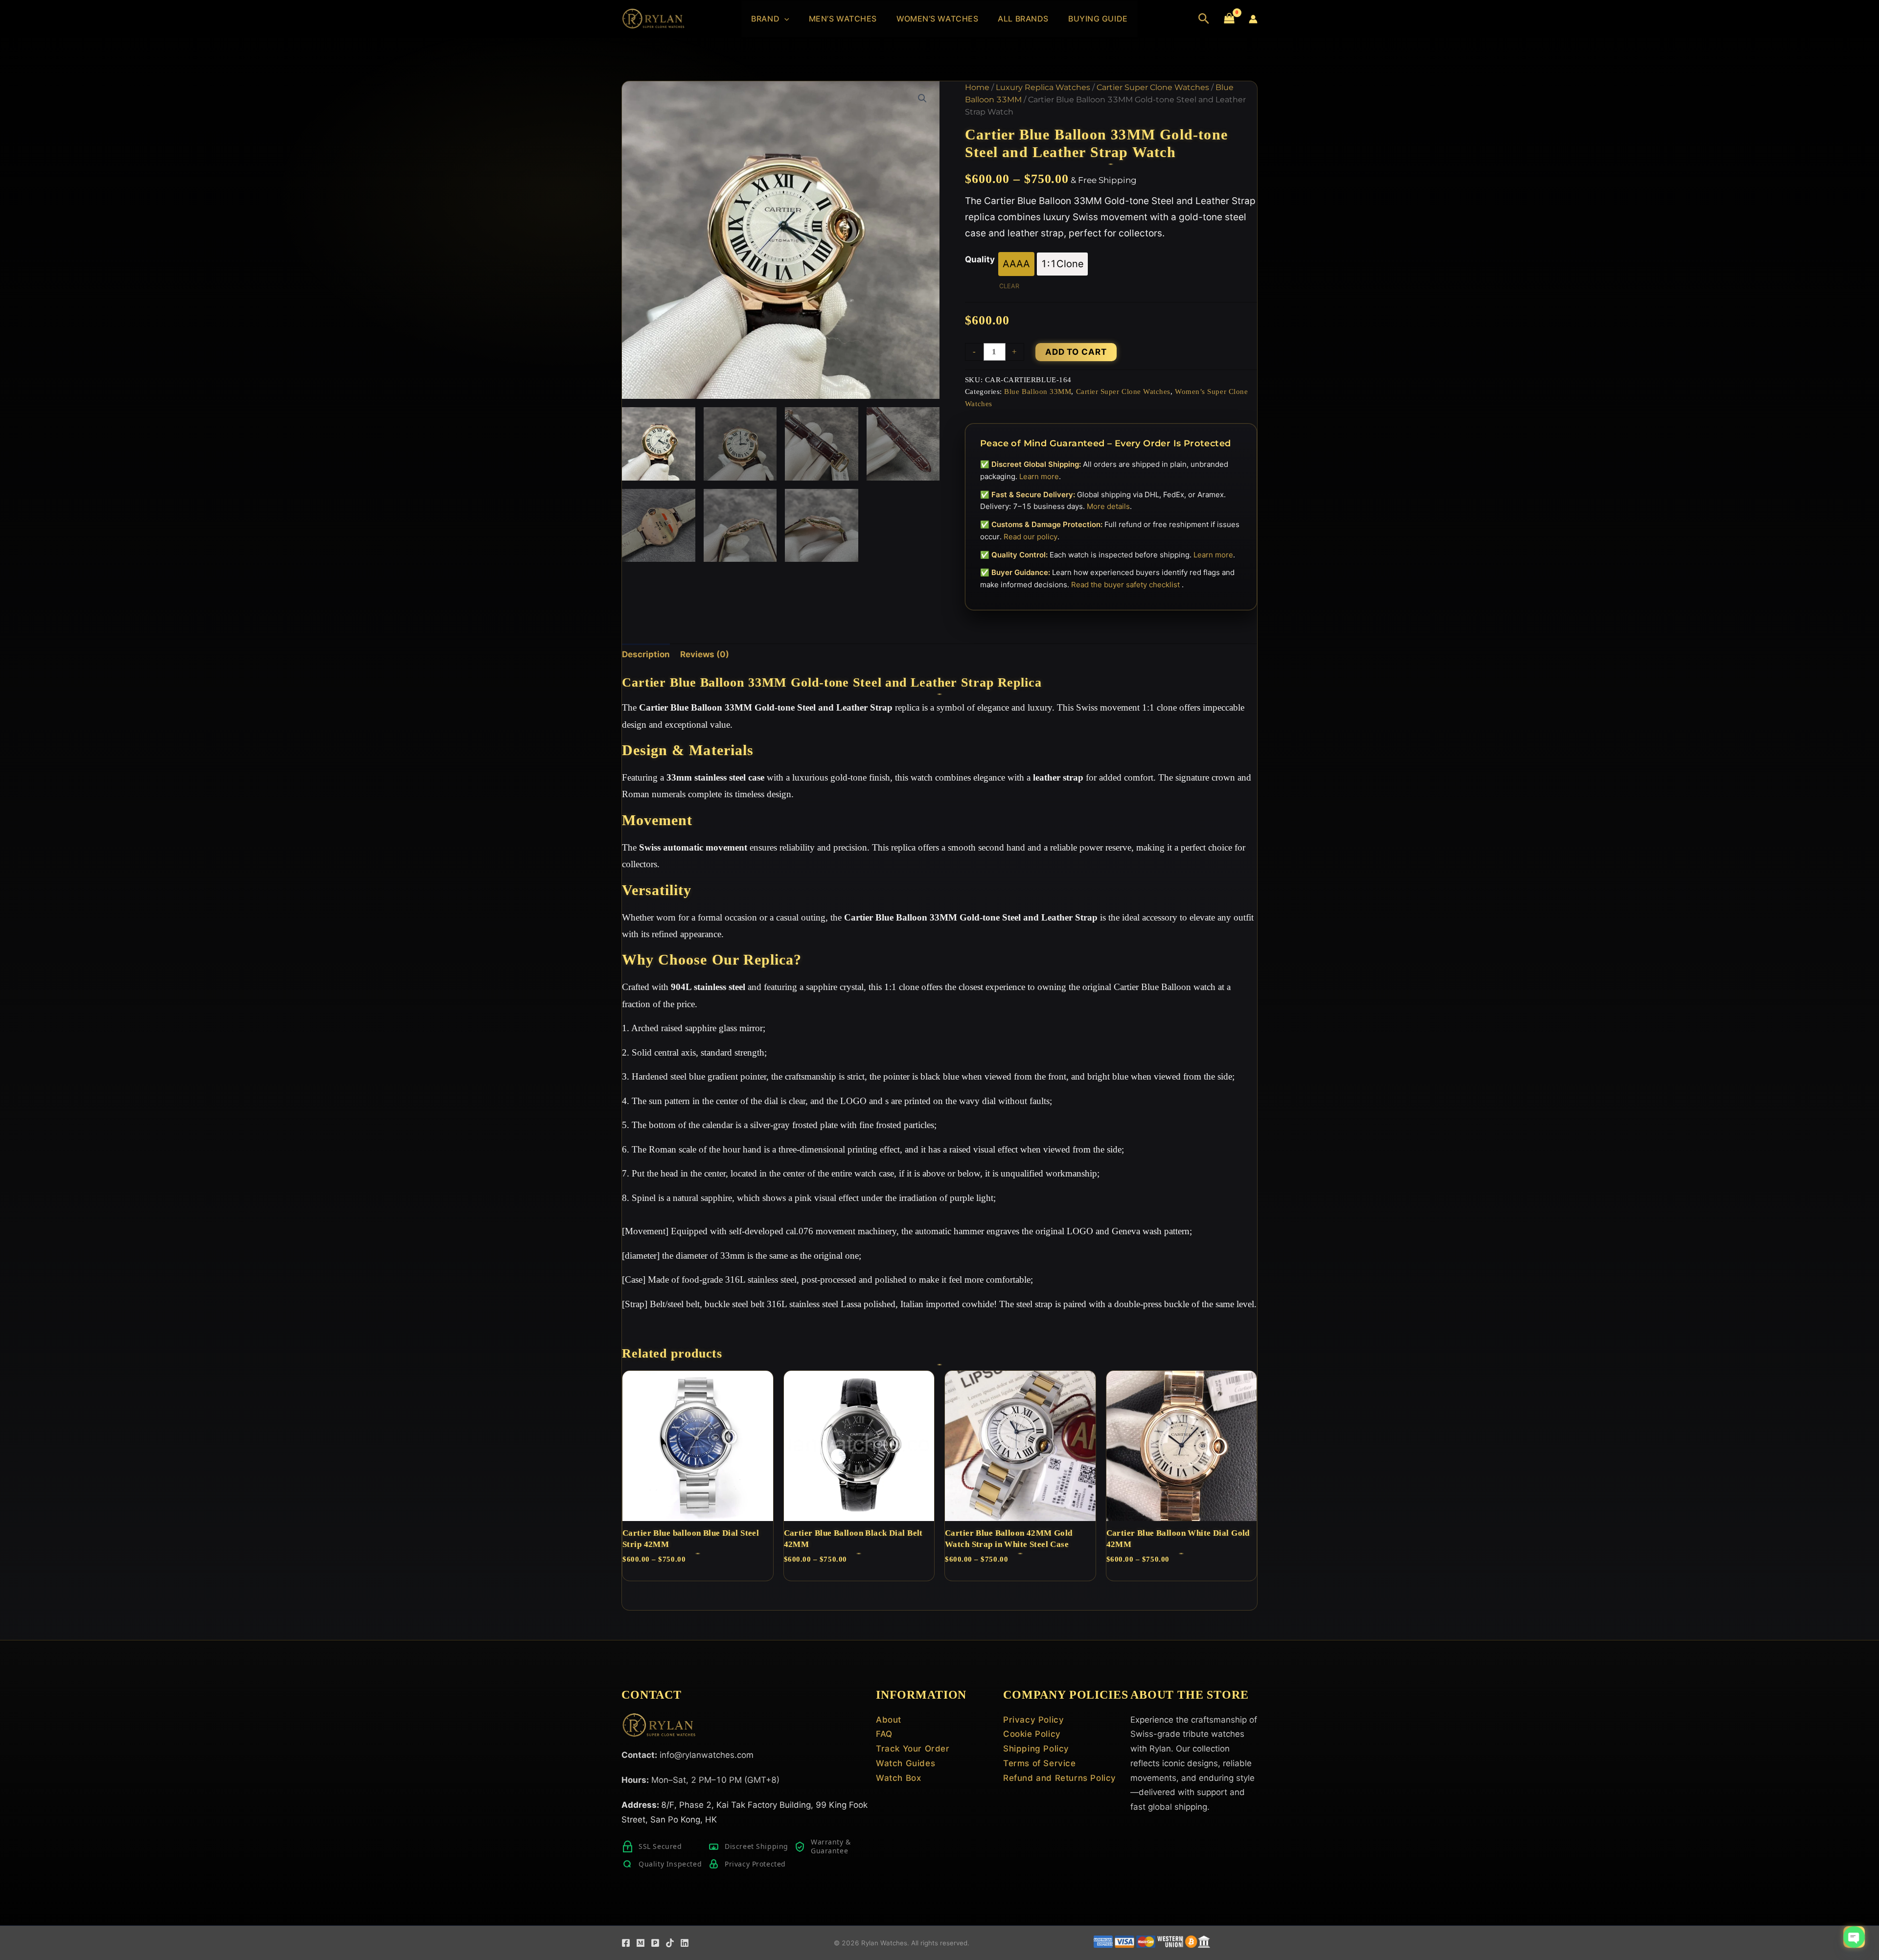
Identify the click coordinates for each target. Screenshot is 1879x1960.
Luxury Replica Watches (1043, 87)
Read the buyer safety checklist (1126, 585)
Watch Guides (905, 1763)
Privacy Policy (1033, 1720)
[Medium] (641, 1943)
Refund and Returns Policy (1060, 1778)
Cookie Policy (1032, 1734)
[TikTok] (670, 1943)
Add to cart (1076, 352)
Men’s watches (843, 19)
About (889, 1720)
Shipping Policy (1036, 1749)
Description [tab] (646, 654)
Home (977, 87)
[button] (784, 19)
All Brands (1023, 19)
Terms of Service (1040, 1763)
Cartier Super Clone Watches (1153, 87)
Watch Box (898, 1778)
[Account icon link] (1253, 19)
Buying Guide (1098, 19)
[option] (1016, 264)
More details (1108, 506)
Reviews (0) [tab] (705, 654)
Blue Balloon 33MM (1038, 391)
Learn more (1039, 476)
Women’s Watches (937, 19)
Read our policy (1031, 537)
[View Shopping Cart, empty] (1229, 19)
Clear (1009, 286)
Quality (980, 259)
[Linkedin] (685, 1943)
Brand (765, 19)
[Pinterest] (655, 1943)
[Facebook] (626, 1943)
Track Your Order (913, 1749)
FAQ (884, 1734)
